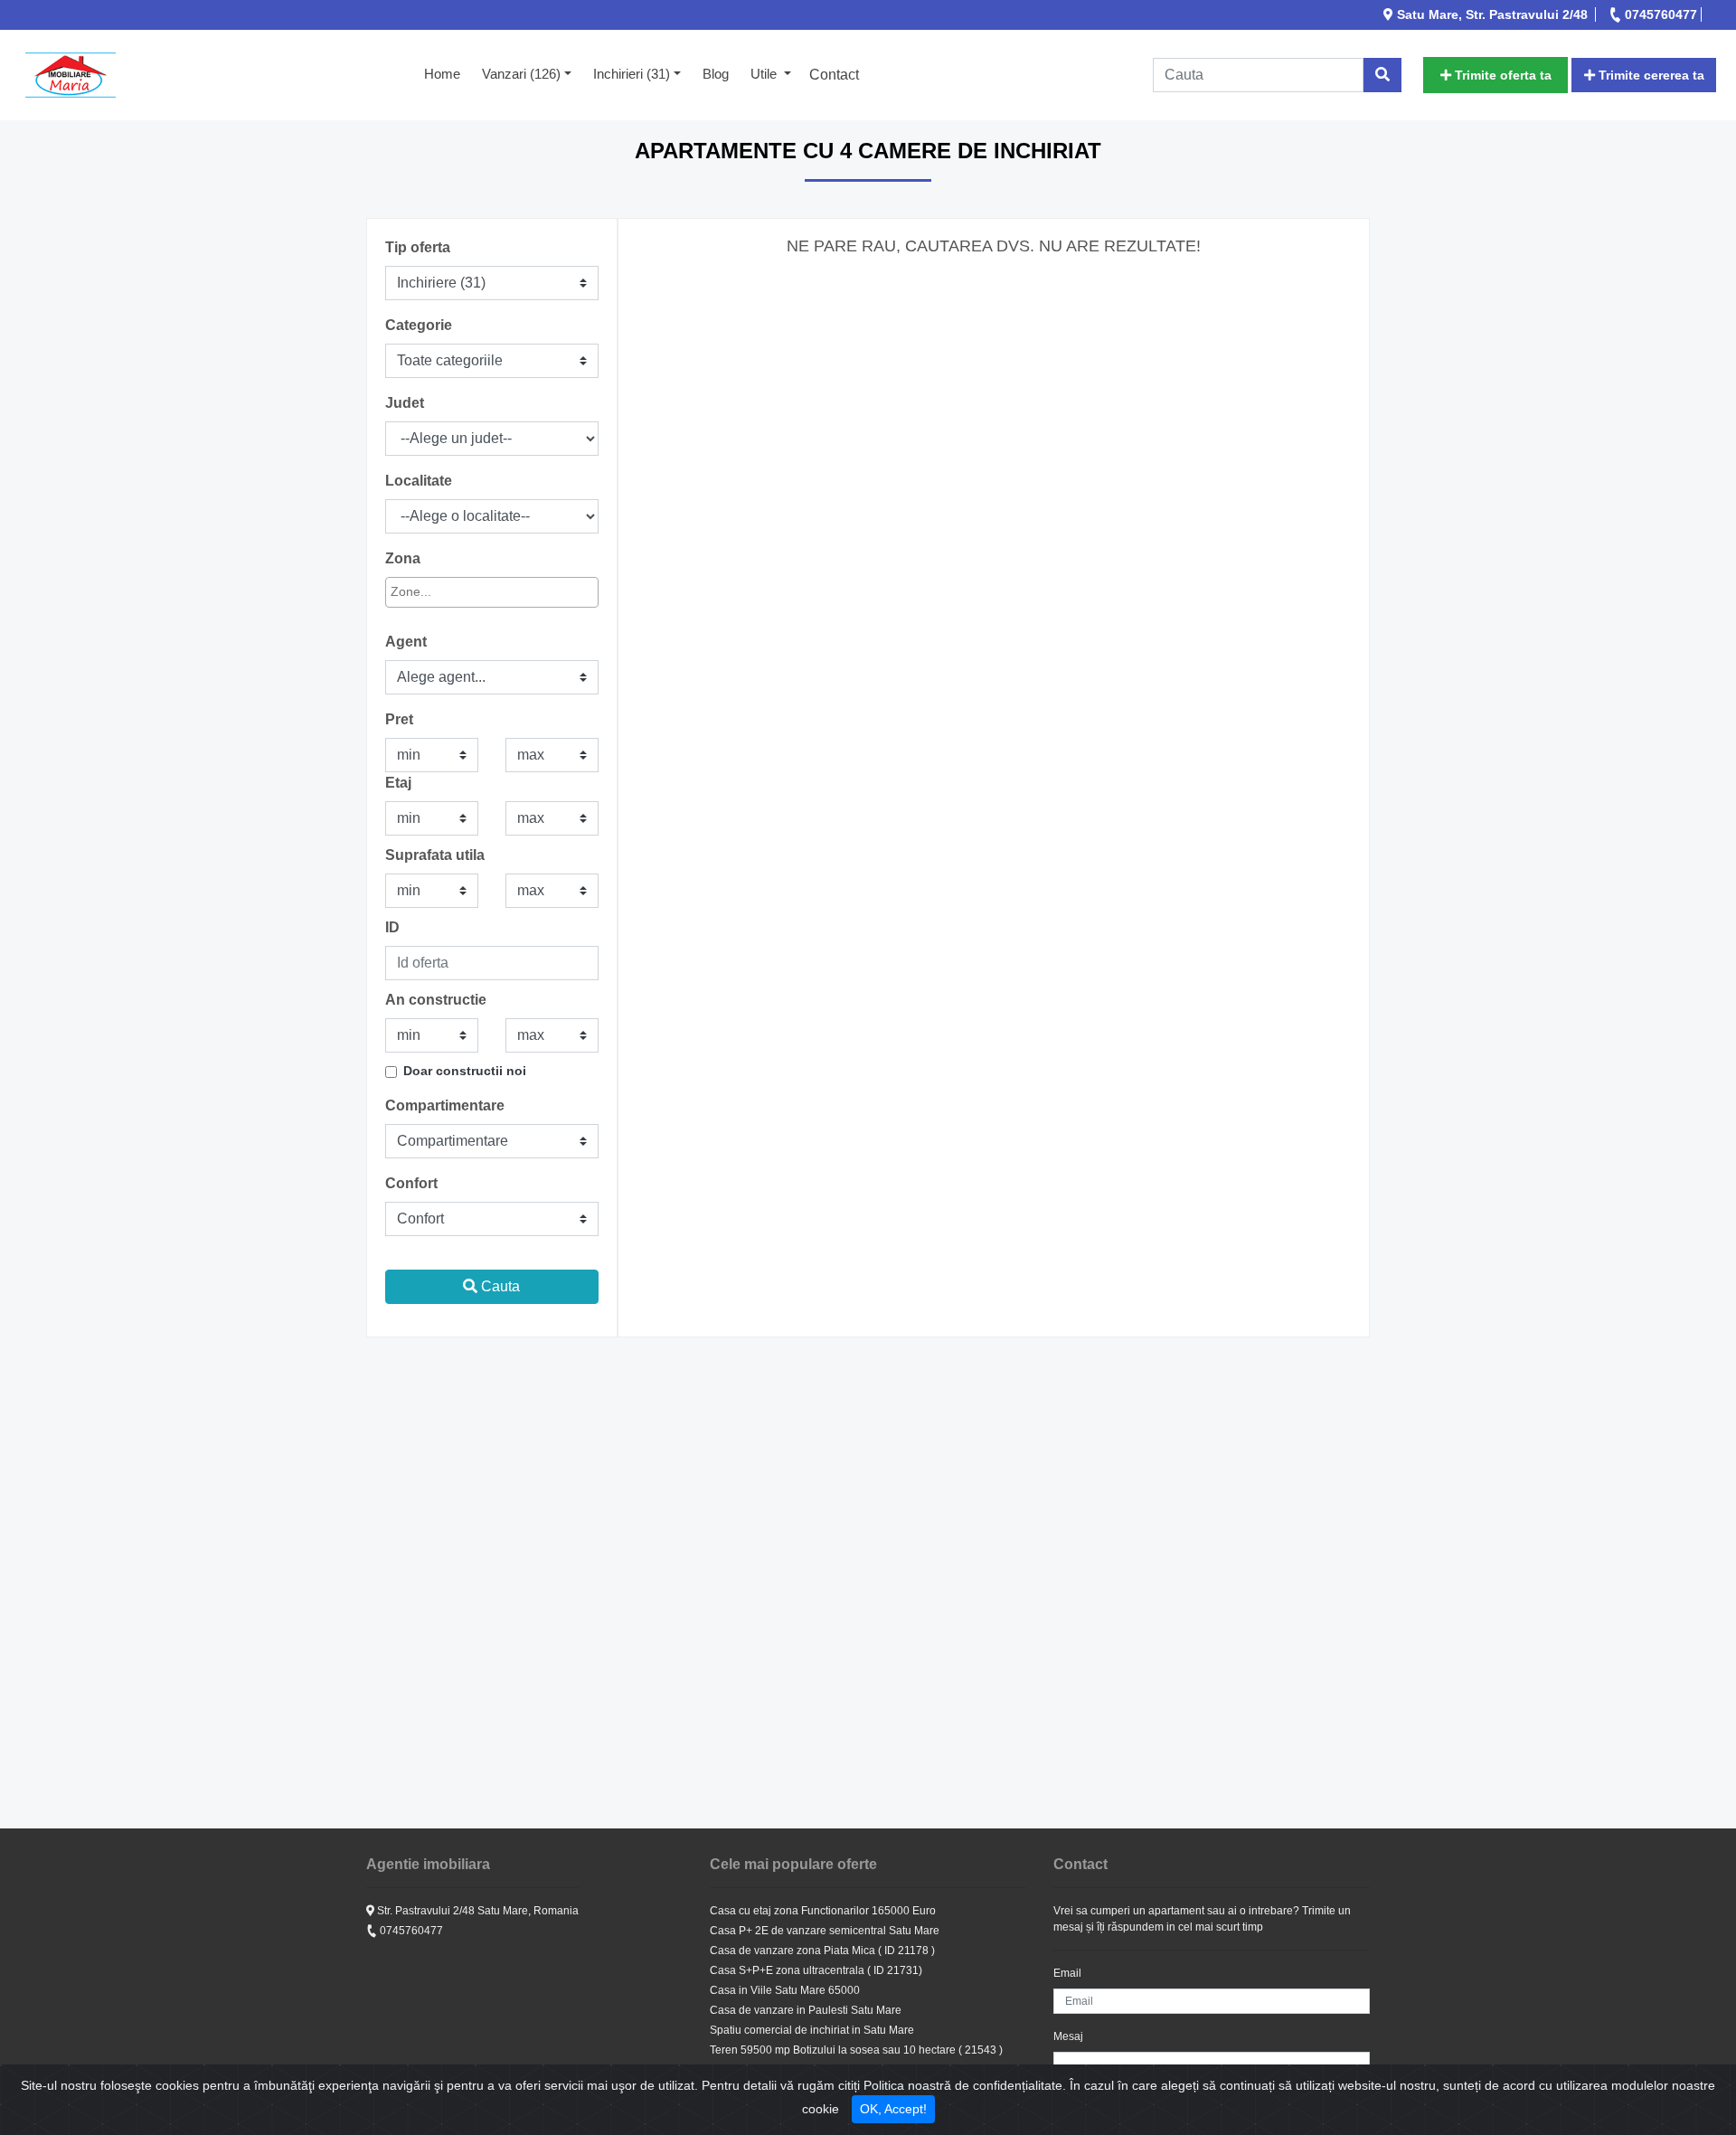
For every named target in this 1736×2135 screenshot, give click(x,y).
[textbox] (472, 592)
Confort (411, 1183)
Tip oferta (418, 247)
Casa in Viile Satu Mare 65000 (785, 1990)
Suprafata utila (435, 855)
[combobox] (492, 592)
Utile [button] (765, 74)
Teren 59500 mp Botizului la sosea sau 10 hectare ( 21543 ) (856, 2050)
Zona (403, 558)
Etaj (398, 783)
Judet (405, 403)
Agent (406, 642)
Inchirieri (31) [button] (632, 74)
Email (1067, 1973)
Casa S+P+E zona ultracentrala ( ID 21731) (816, 1970)
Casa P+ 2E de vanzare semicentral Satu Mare (825, 1931)
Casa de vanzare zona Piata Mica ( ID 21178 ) (822, 1951)
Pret (399, 719)
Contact (834, 75)
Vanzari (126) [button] (521, 74)
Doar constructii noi (465, 1071)
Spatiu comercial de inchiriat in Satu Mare (812, 2030)
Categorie (419, 325)
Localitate (419, 481)
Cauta (499, 1286)
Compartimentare (445, 1105)
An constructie (436, 1000)
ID (392, 927)
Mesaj (1068, 2036)
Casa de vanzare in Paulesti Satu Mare (806, 2010)
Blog (716, 74)
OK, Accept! (893, 2109)
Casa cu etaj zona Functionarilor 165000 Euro (823, 1911)
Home (448, 73)
